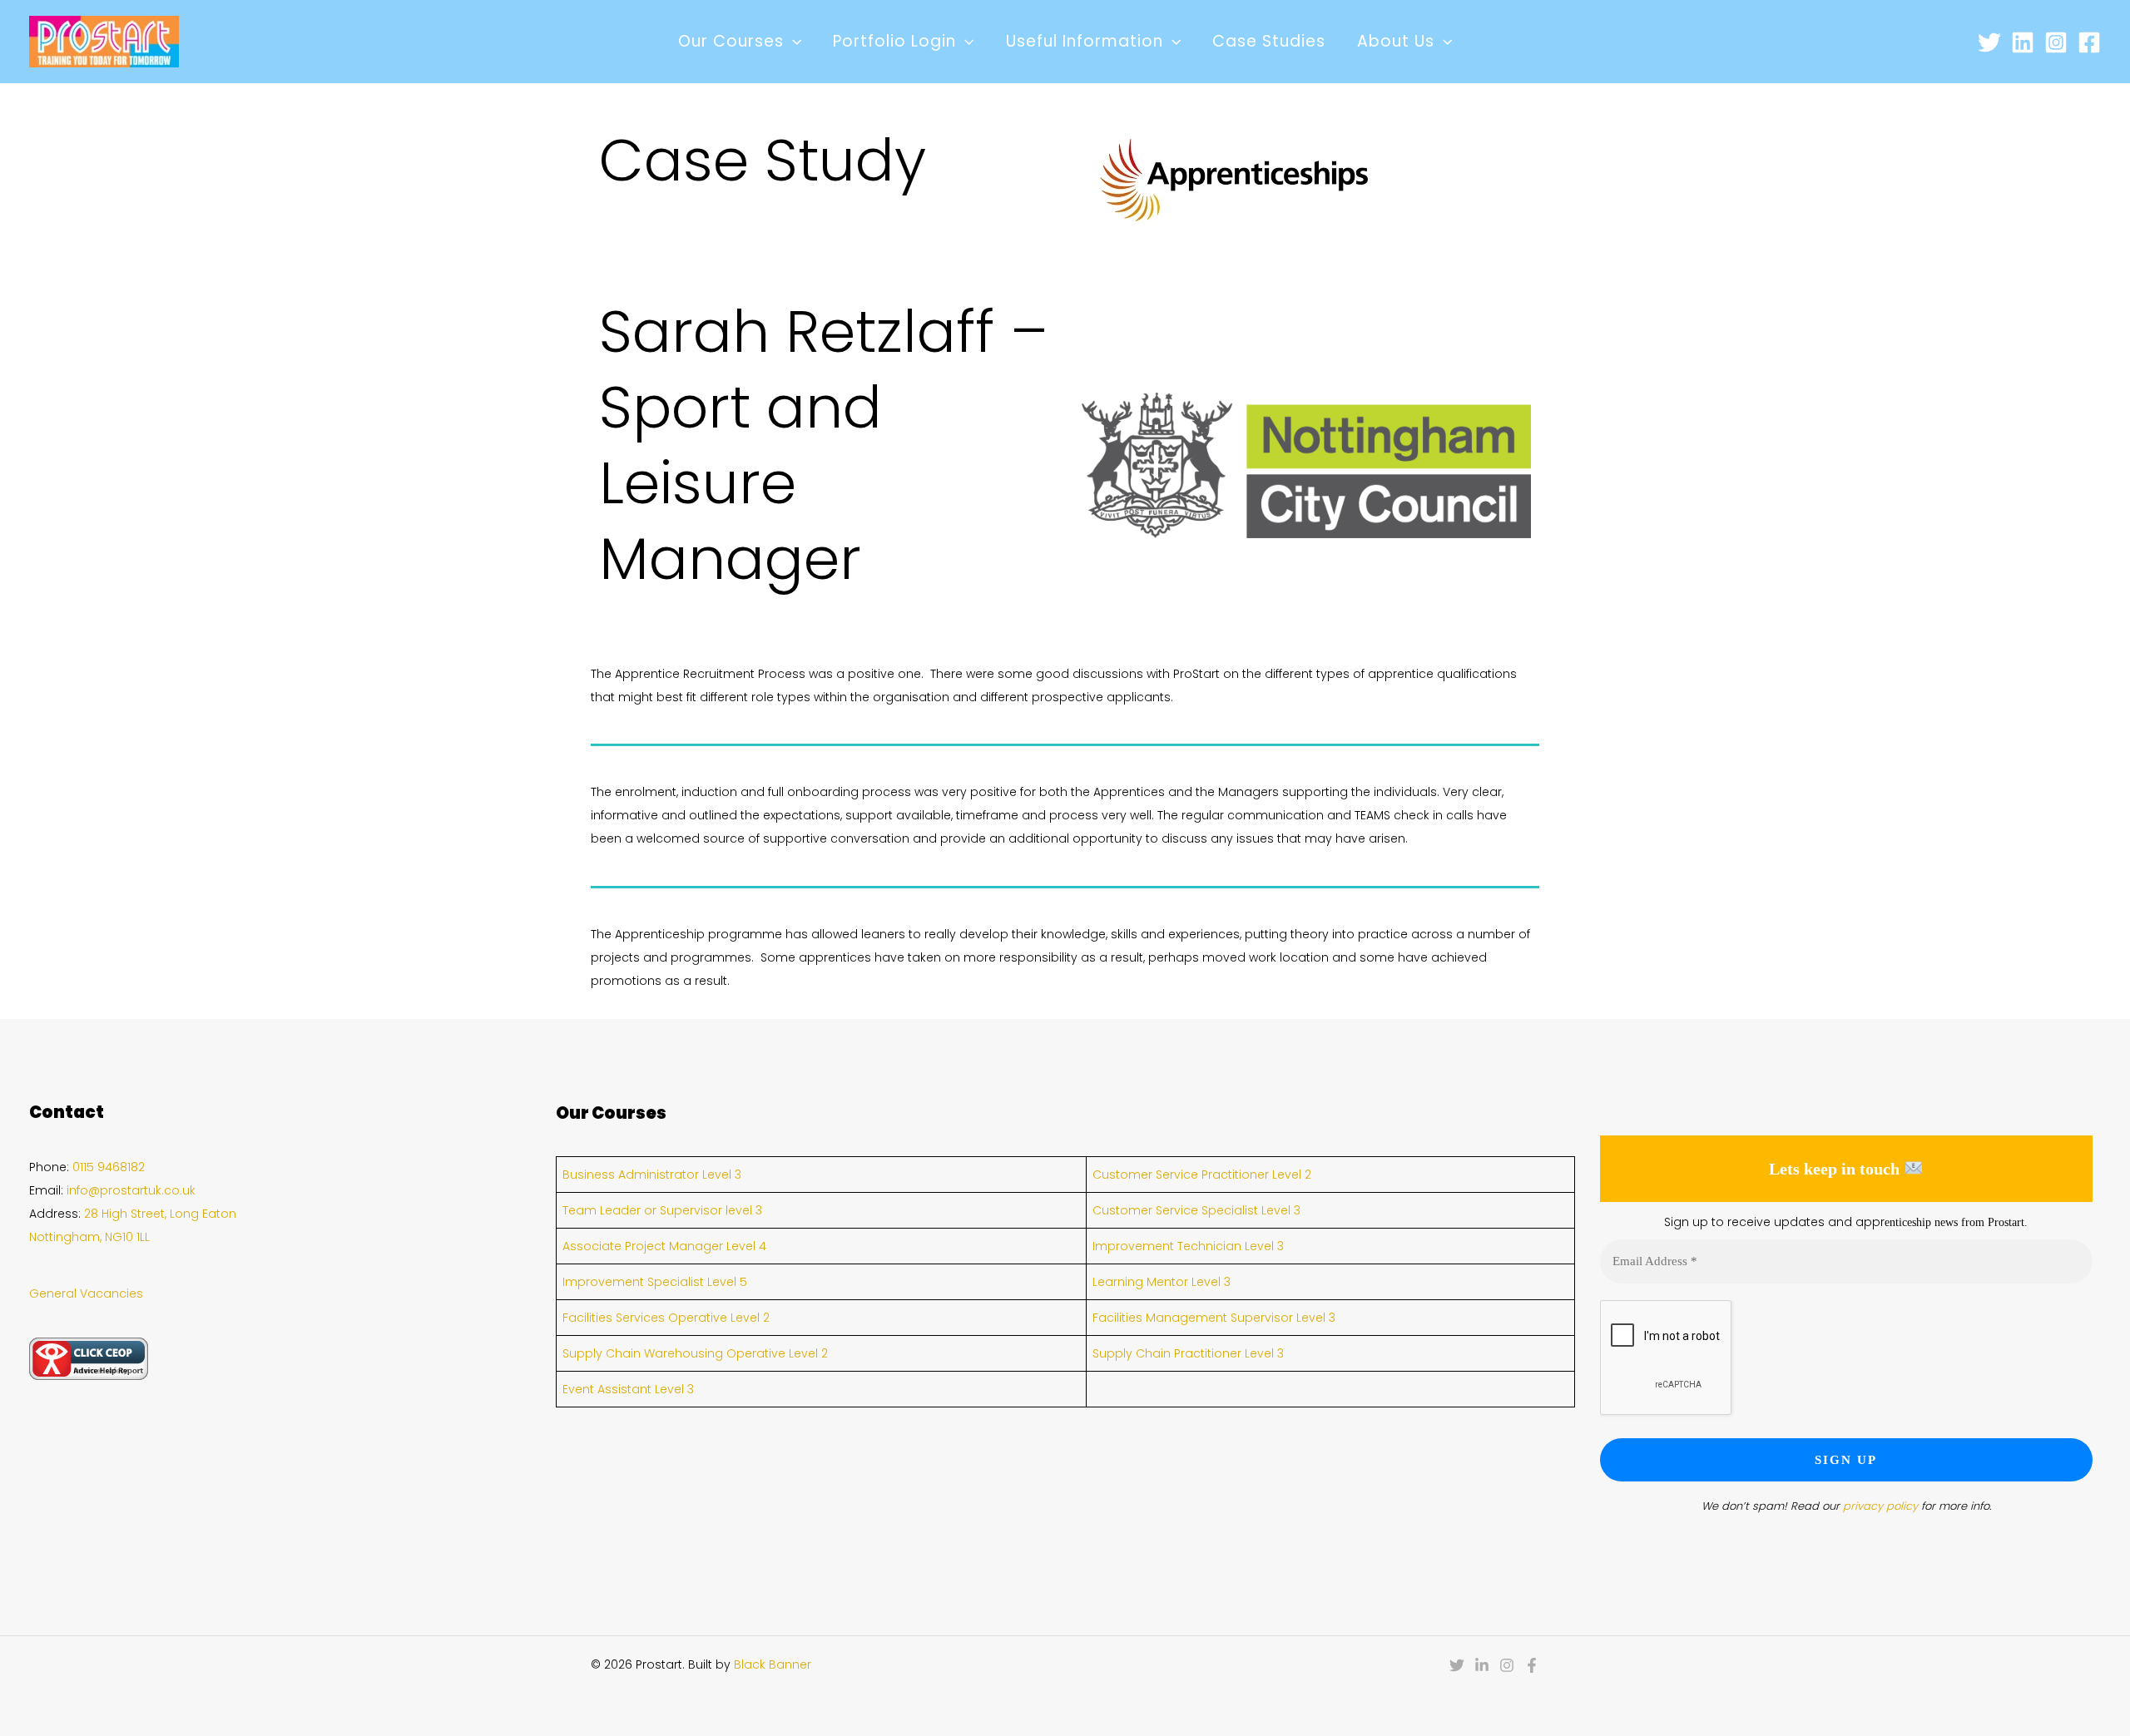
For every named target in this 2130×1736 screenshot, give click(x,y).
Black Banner (773, 1664)
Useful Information (1085, 41)
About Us (1396, 41)
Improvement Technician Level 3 (1188, 1246)
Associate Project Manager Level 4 (664, 1246)
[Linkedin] (2023, 42)
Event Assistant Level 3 (628, 1389)
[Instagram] (2056, 42)
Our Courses (731, 41)
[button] (793, 42)
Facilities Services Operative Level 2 (666, 1318)
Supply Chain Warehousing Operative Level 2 (695, 1353)
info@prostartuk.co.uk (131, 1190)
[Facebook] (2089, 42)
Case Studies (1269, 41)
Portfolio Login (894, 41)
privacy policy (1880, 1506)
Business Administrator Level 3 (652, 1175)
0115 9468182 (109, 1167)
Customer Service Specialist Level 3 (1196, 1210)
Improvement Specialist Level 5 (655, 1282)
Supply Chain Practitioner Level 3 (1188, 1353)
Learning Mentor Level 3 (1162, 1282)
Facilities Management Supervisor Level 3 (1214, 1318)
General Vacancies (86, 1293)
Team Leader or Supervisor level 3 (662, 1210)
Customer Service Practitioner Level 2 (1202, 1175)
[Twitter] (1989, 42)
